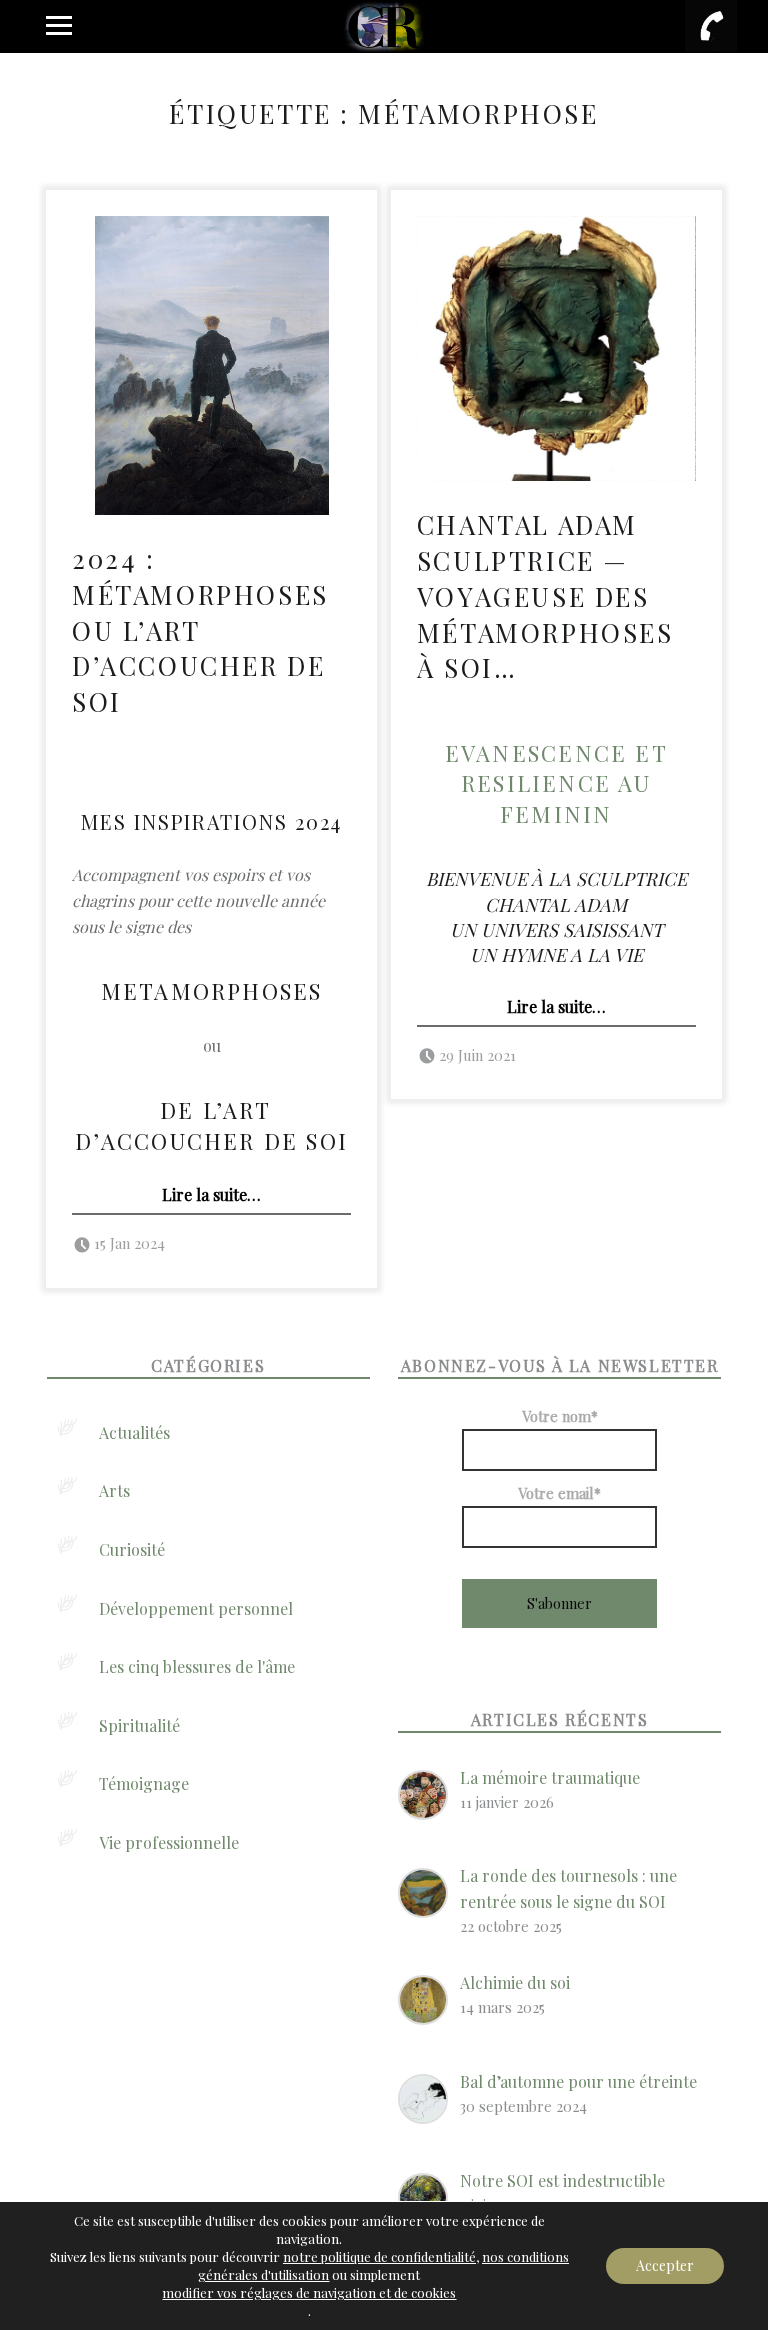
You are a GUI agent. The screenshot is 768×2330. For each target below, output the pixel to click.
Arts (114, 1490)
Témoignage (144, 1783)
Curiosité (132, 1549)
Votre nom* (560, 1416)
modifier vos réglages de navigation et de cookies (309, 2292)
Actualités (134, 1432)
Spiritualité (139, 1725)
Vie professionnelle (169, 1842)
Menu (57, 26)
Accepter (665, 2265)
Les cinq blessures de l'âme (197, 1666)
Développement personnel (196, 1608)
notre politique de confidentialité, (381, 2256)
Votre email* (559, 1493)
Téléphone (711, 26)
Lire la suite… (211, 1194)
